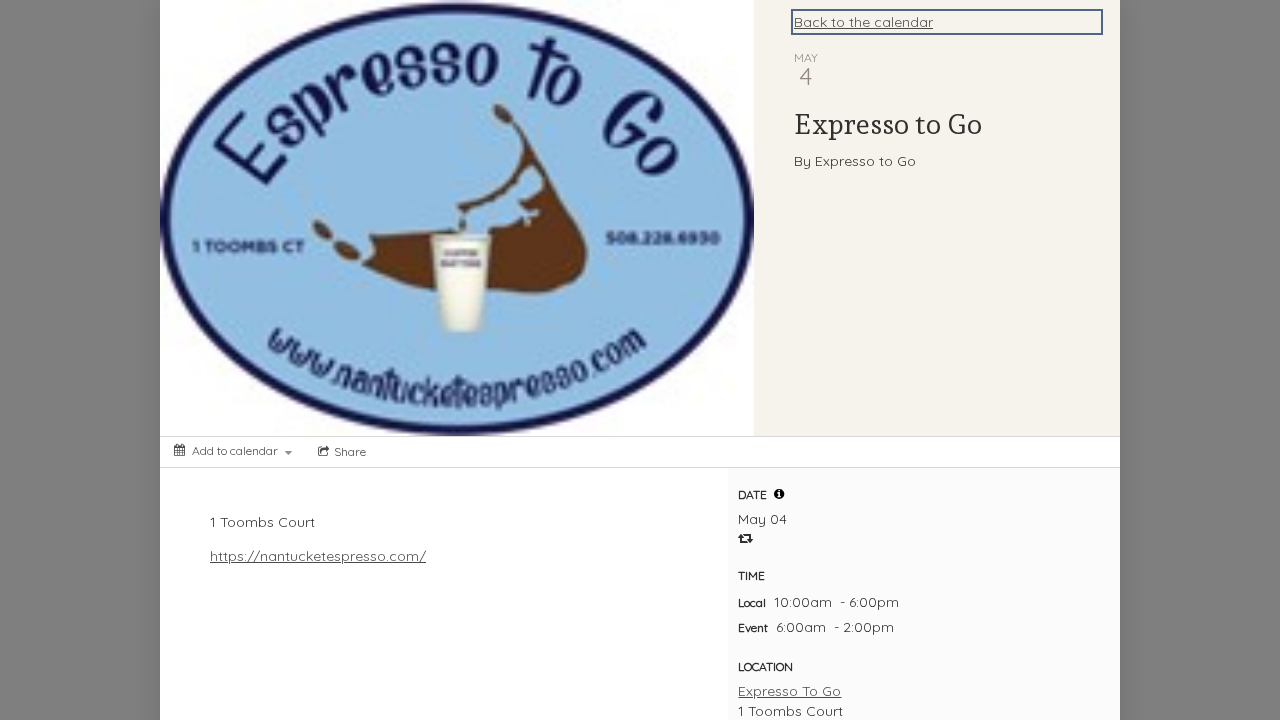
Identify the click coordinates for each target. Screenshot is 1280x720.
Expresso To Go (789, 691)
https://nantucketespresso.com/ (318, 556)
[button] (779, 494)
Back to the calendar (863, 22)
